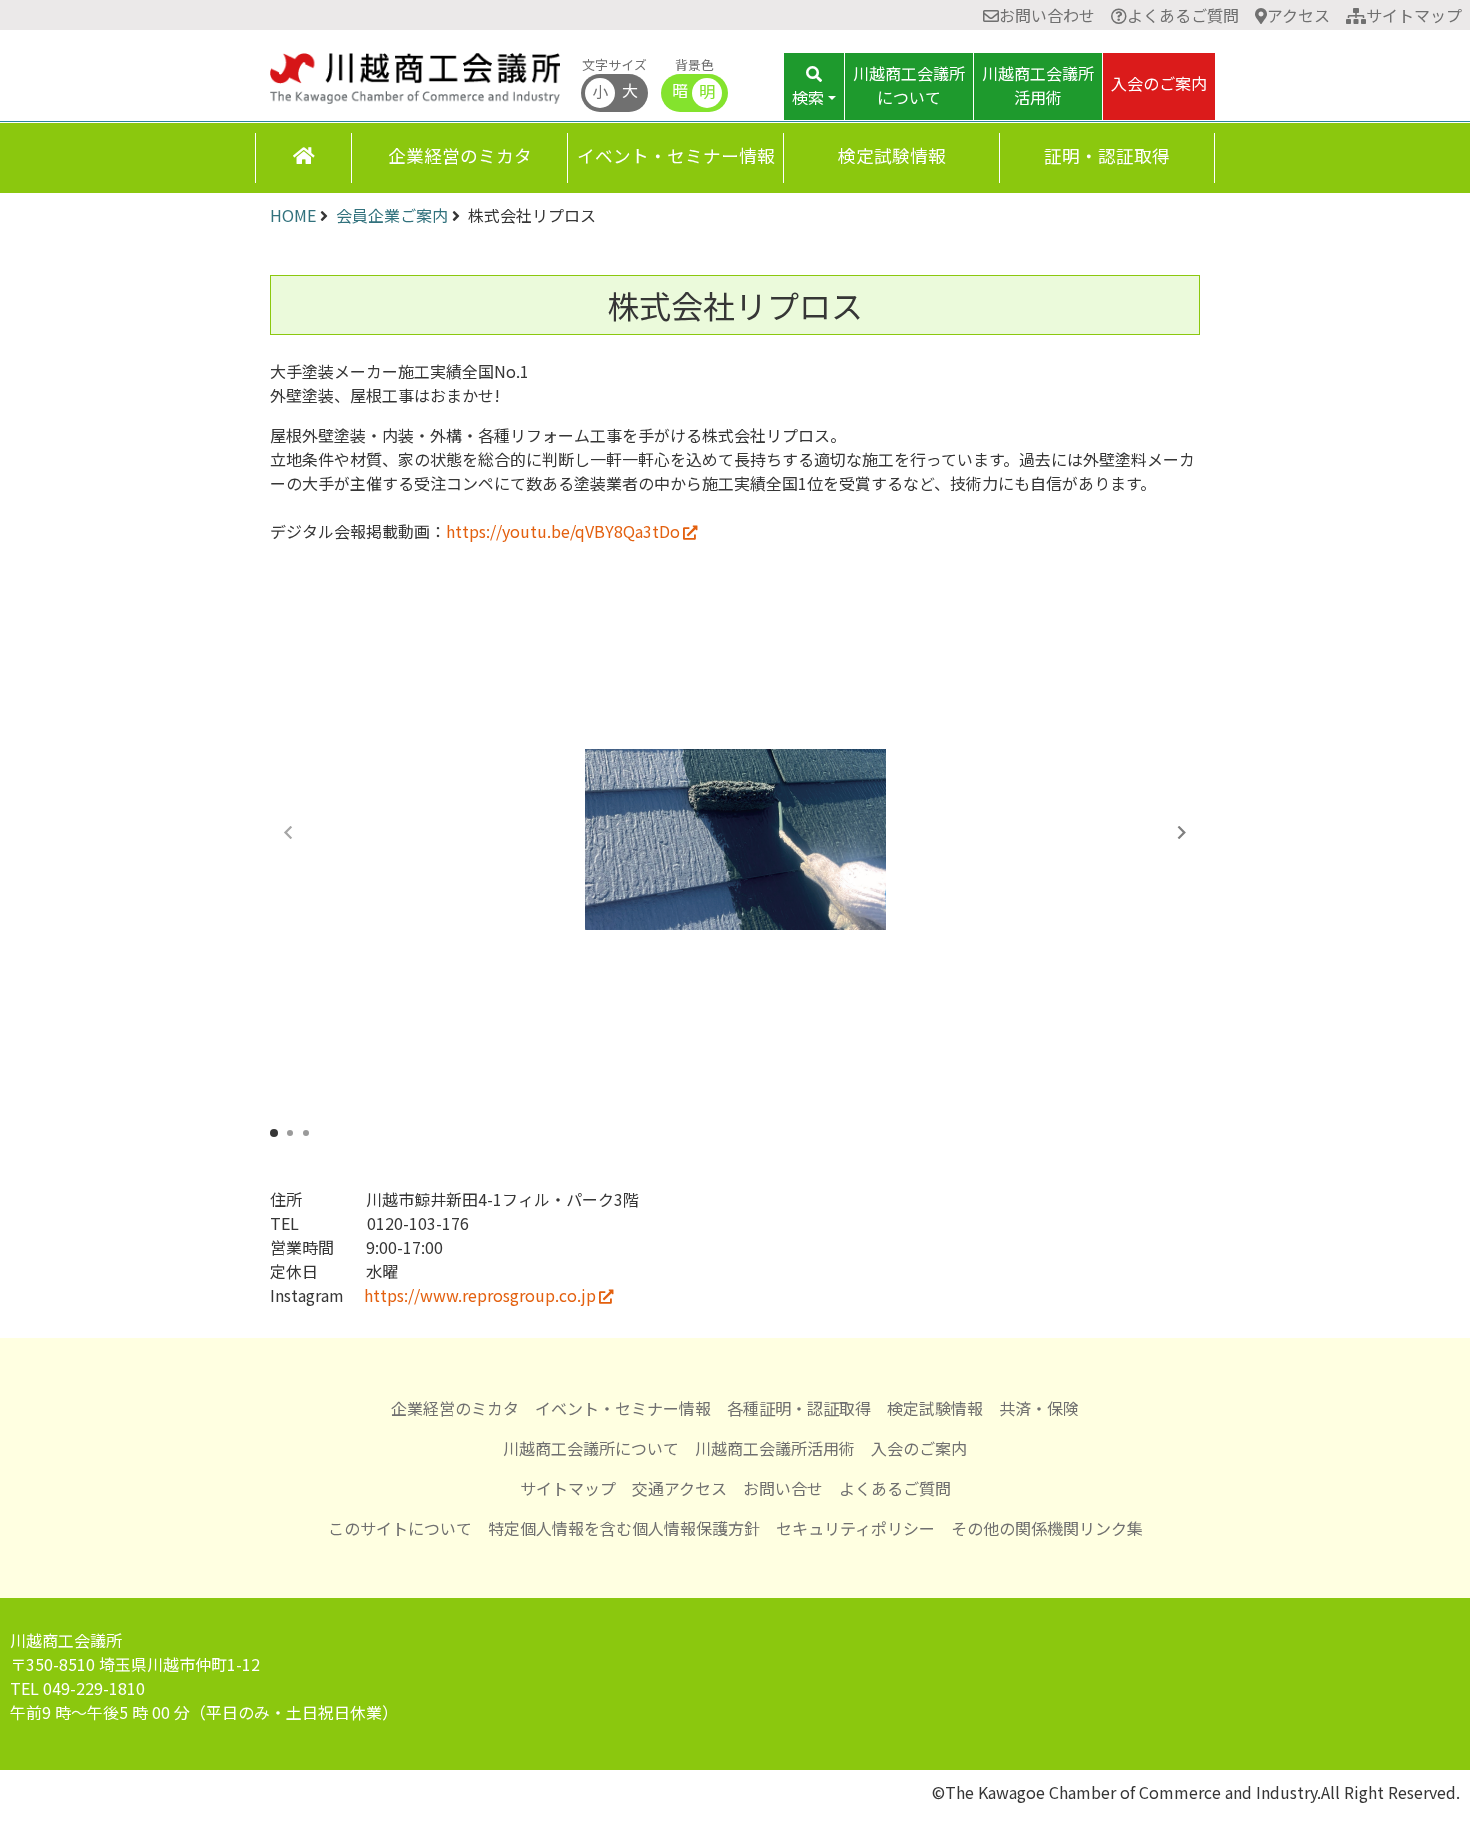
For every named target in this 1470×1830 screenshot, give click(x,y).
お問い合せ (783, 1488)
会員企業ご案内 (392, 215)
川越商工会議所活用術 (775, 1448)
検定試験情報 (892, 155)
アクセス (1298, 15)
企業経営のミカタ (460, 155)
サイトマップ (1414, 15)
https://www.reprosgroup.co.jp (480, 1295)
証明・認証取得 (1107, 155)
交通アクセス (679, 1488)
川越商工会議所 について (909, 85)
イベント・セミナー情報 (676, 155)
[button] (1182, 832)
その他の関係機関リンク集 (1047, 1528)
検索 (808, 97)
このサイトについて (400, 1528)
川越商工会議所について (591, 1448)
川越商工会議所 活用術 (1038, 85)
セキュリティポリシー (855, 1528)
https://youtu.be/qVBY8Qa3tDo (563, 531)
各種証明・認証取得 (799, 1408)
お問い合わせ (1047, 15)
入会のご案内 (1159, 83)
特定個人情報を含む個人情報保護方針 (624, 1528)
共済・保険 (1039, 1408)
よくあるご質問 (1183, 15)
